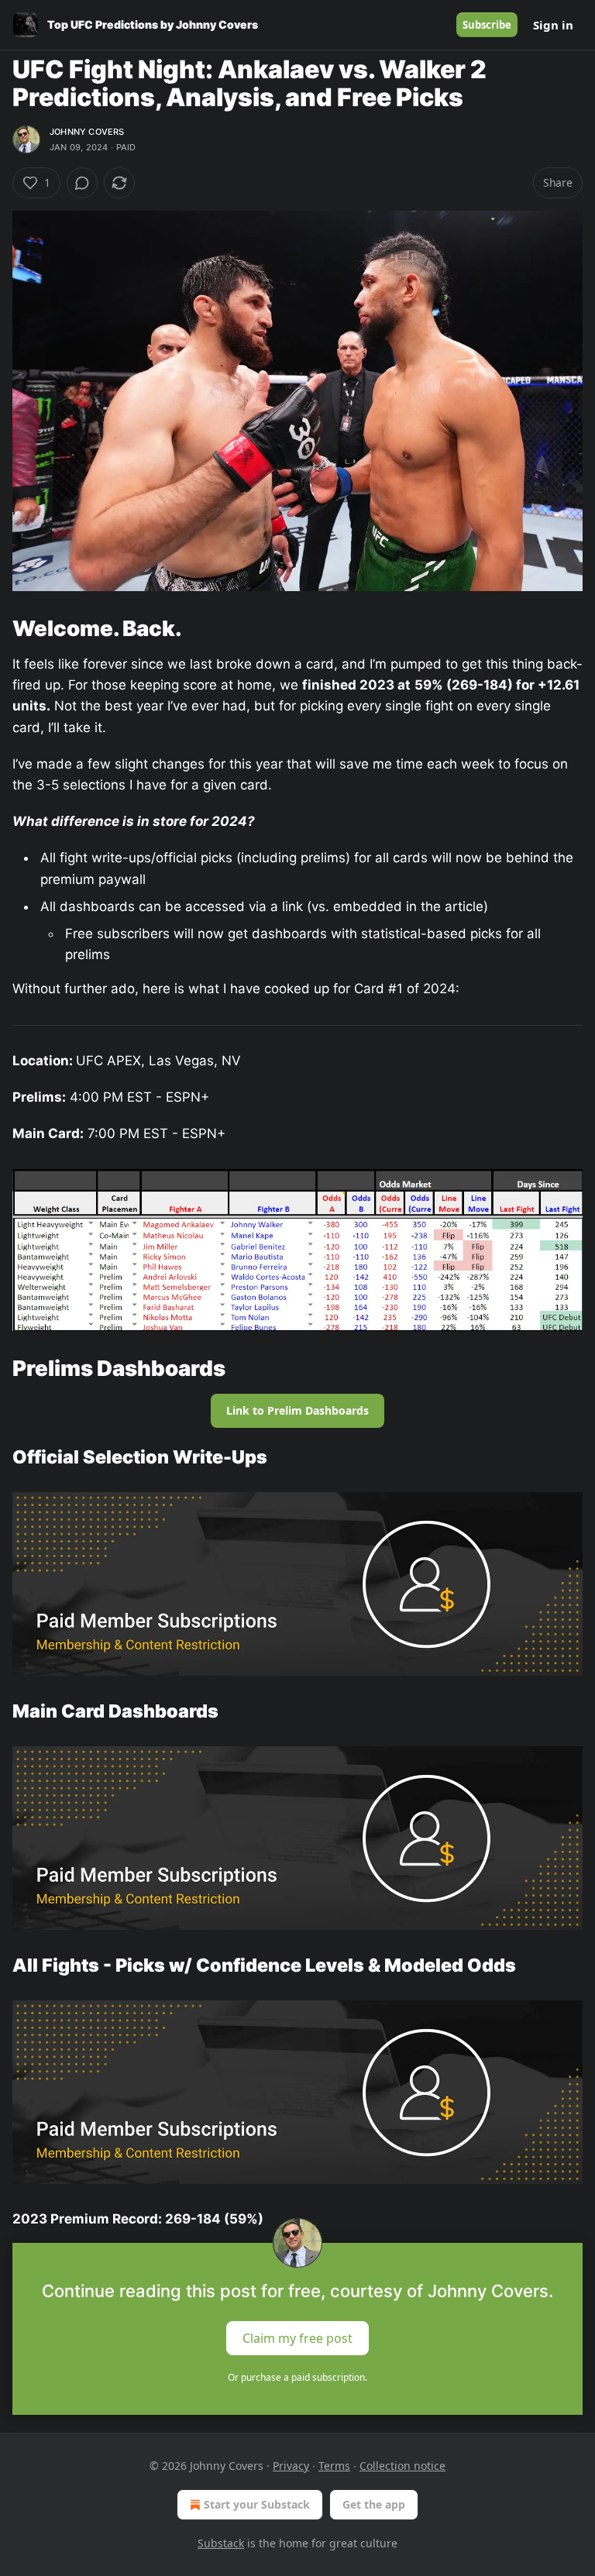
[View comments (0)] (82, 183)
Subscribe (487, 25)
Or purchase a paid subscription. (297, 2377)
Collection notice (402, 2466)
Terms (334, 2466)
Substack (221, 2543)
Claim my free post (297, 2337)
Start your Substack (257, 2504)
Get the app (374, 2504)
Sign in (553, 25)
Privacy (291, 2466)
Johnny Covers (87, 132)
